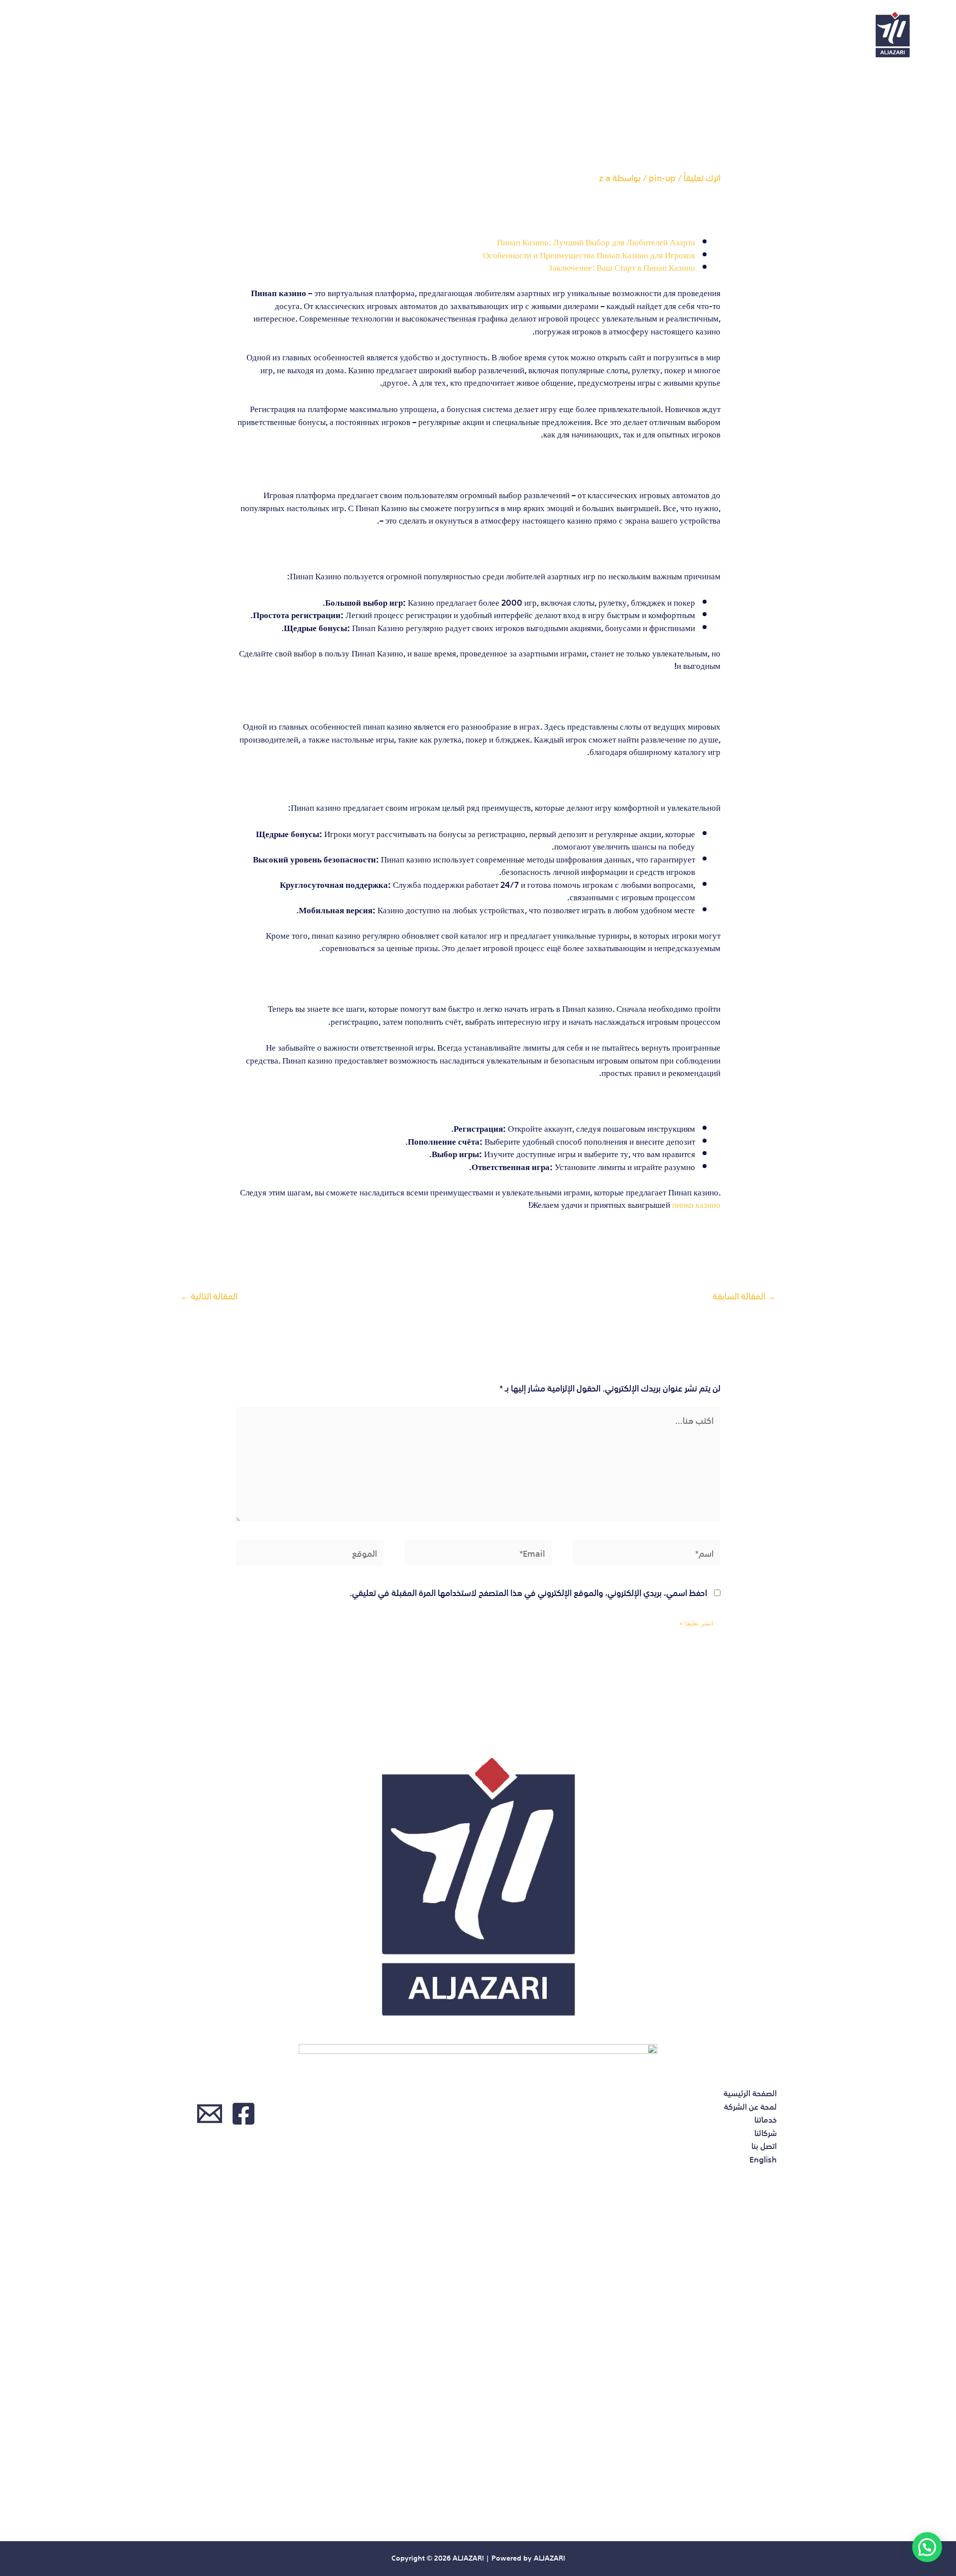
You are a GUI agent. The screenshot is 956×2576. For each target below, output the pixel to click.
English (51, 35)
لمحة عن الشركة (297, 35)
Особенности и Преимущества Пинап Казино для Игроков (589, 254)
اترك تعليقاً (702, 177)
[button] (927, 2547)
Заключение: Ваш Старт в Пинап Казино (622, 267)
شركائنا (168, 35)
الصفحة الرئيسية (389, 35)
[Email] (210, 2114)
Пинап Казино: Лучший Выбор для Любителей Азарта (596, 241)
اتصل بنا (110, 35)
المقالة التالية (209, 1295)
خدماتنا (223, 35)
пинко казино (696, 1204)
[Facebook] (243, 2114)
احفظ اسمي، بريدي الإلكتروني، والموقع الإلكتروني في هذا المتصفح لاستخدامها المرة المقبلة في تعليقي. (528, 1592)
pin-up (662, 177)
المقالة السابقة (744, 1295)
